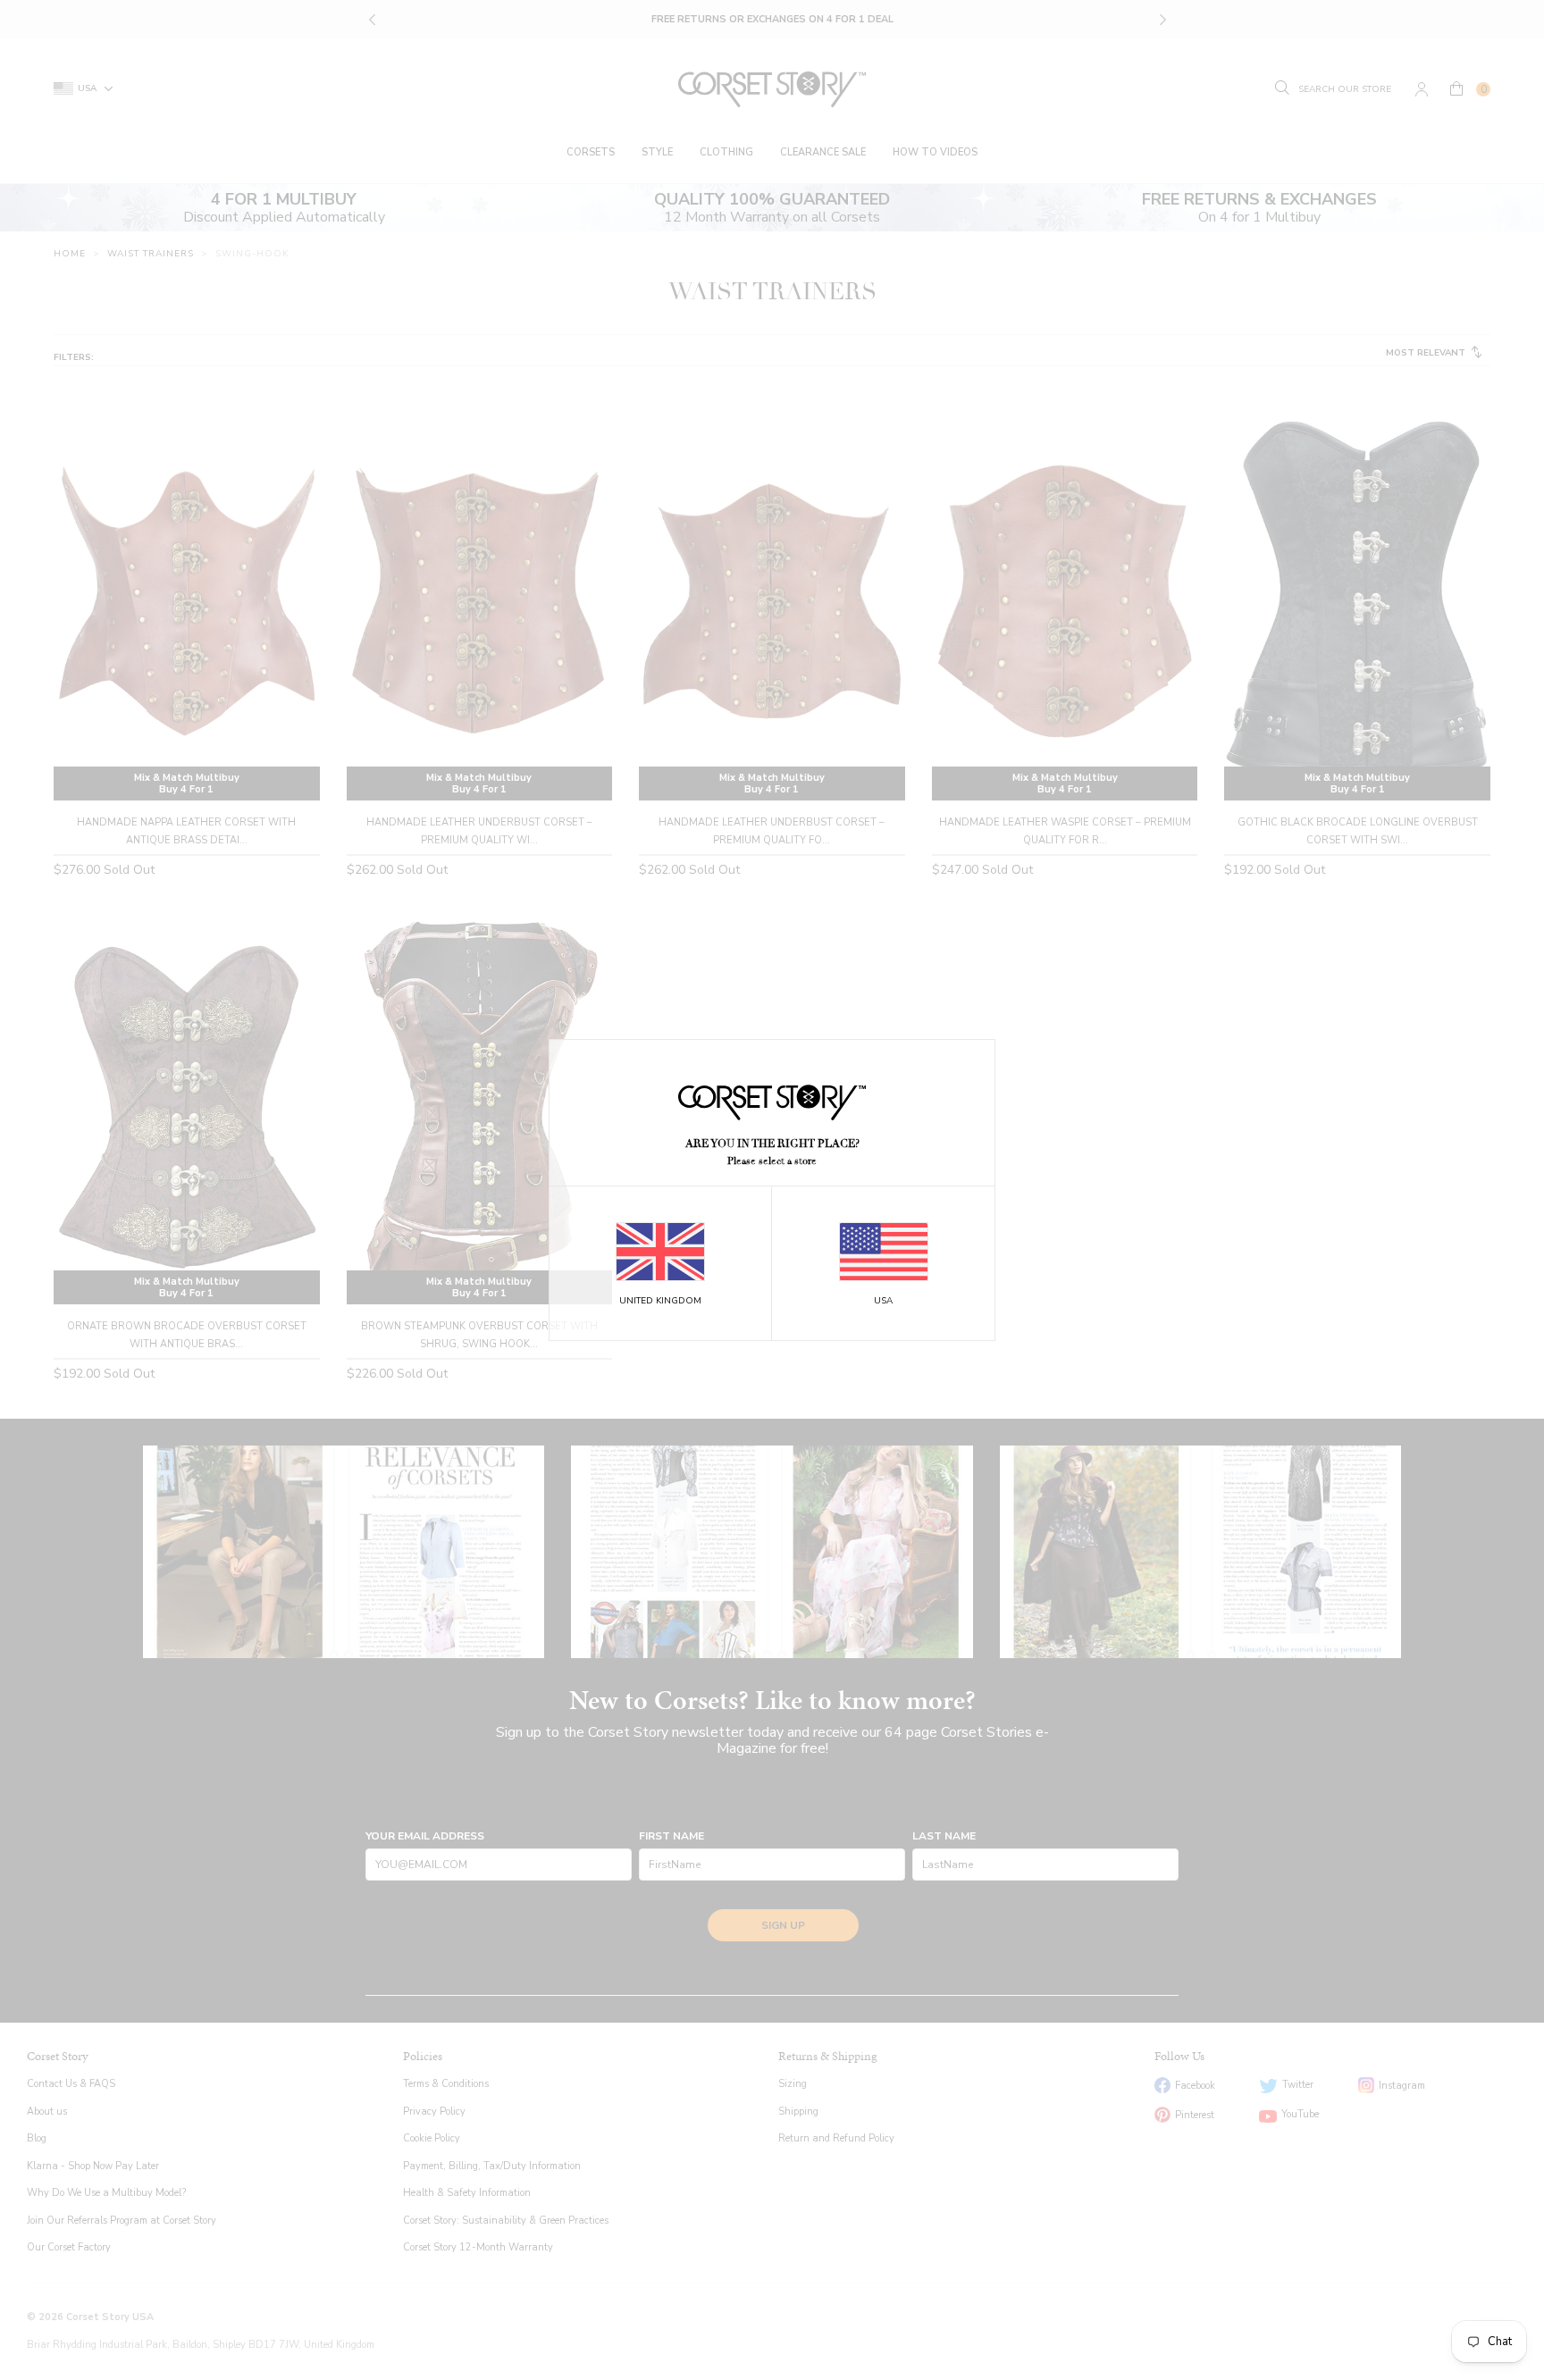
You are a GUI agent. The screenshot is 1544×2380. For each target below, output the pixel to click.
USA (883, 1301)
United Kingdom (660, 1301)
